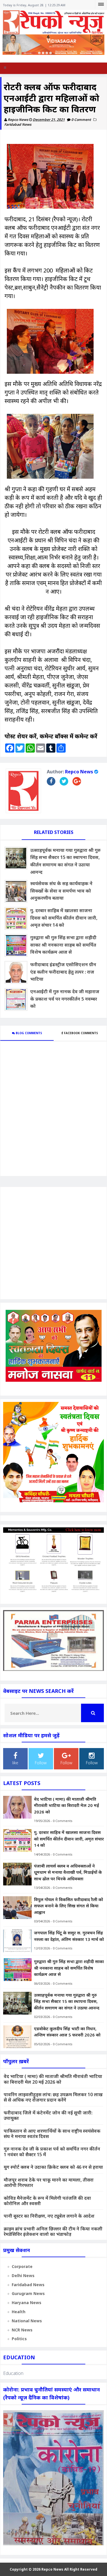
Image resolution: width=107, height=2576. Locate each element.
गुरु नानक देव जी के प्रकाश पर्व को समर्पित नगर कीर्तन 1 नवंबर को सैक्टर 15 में (52, 2152)
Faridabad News (18, 124)
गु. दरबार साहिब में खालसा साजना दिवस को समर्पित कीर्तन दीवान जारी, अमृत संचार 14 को (64, 918)
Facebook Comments (81, 1033)
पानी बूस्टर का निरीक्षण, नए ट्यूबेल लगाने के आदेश (49, 2216)
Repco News (79, 772)
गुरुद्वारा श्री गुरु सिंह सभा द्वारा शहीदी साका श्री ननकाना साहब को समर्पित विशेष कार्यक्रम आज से (63, 945)
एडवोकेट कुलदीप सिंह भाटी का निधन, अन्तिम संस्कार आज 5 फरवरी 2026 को (67, 2032)
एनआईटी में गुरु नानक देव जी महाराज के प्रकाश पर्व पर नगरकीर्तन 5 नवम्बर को (65, 999)
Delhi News (23, 2276)
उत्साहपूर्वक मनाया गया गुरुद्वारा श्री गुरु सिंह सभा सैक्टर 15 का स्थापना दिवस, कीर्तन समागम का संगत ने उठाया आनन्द (65, 861)
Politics (19, 2339)
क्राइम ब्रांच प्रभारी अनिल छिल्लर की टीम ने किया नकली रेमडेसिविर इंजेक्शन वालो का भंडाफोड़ (53, 2231)
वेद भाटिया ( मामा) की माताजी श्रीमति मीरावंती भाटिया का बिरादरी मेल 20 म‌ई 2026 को (66, 1805)
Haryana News (27, 2303)
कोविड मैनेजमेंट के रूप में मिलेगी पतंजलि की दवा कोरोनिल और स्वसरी (47, 2201)
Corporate (22, 2266)
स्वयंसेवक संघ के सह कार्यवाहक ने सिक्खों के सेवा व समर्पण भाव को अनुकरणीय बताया (61, 891)
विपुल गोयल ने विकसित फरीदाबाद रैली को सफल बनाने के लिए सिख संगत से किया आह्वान (68, 1906)
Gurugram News (28, 2293)
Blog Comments (28, 1033)
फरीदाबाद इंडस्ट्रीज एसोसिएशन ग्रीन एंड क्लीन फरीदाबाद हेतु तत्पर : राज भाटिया (63, 972)
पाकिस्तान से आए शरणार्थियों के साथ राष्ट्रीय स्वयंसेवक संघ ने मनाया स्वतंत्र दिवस (52, 2134)
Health (19, 2312)
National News (27, 2321)
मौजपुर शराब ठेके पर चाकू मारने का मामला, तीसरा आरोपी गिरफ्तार (49, 2183)
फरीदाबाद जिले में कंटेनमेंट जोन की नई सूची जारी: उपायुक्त (48, 2115)
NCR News (22, 2330)
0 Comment (82, 120)
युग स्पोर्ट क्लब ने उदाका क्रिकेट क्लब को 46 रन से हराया (53, 2167)
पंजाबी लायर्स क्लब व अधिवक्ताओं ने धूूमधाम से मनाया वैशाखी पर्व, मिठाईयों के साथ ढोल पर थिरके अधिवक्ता (68, 1872)
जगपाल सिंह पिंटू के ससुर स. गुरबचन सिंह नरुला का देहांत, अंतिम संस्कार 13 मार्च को (69, 1936)
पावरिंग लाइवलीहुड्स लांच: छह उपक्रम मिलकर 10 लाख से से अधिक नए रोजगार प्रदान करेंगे (53, 2097)
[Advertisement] (53, 1243)
